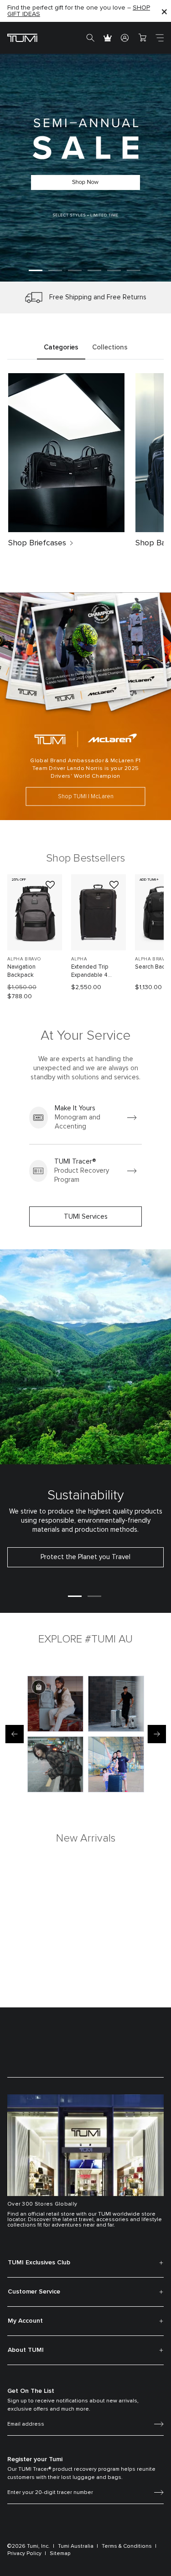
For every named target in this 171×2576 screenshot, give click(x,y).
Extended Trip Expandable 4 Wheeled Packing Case (94, 972)
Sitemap (60, 2554)
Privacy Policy (24, 2554)
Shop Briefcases (37, 543)
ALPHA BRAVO (24, 959)
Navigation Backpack (21, 971)
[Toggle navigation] (160, 38)
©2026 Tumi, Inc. (28, 2546)
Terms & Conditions (127, 2546)
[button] (36, 270)
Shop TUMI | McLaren (86, 796)
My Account (25, 2321)
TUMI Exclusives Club (39, 2263)
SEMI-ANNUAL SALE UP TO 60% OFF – (81, 9)
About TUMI (26, 2350)
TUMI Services (86, 1217)
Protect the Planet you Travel (85, 1557)
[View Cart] (142, 38)
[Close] (164, 11)
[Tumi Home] (22, 38)
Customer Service (34, 2292)
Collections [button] (110, 347)
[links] (85, 1118)
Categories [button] (61, 347)
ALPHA (79, 959)
